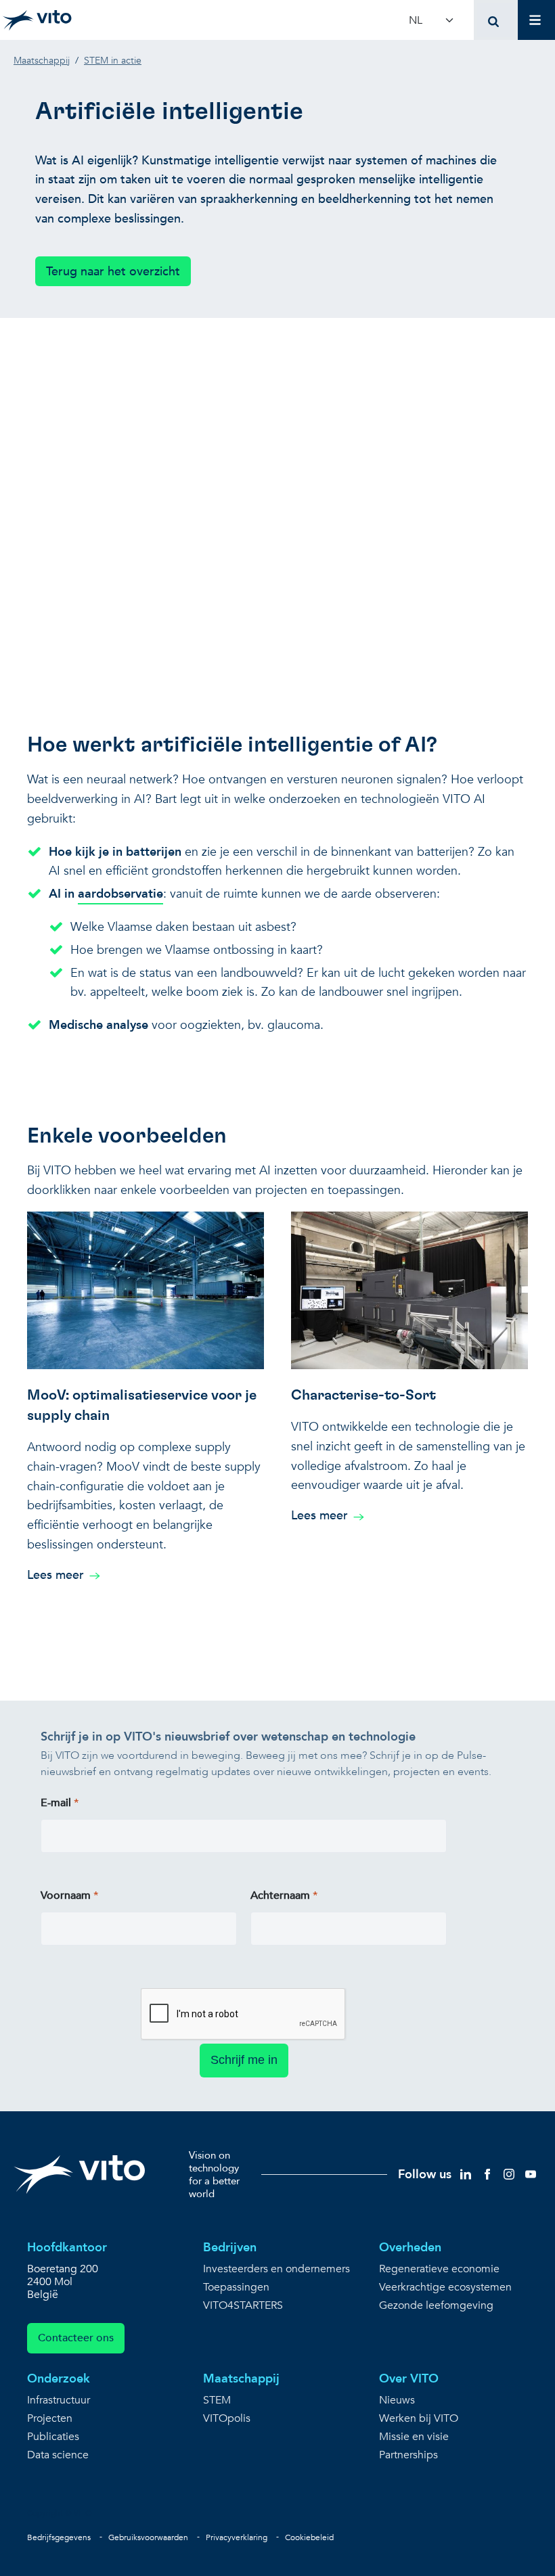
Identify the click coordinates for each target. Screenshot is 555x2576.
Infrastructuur (59, 2400)
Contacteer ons (76, 2338)
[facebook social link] (487, 2174)
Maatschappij (241, 2379)
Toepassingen (236, 2287)
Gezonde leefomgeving (436, 2306)
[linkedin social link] (466, 2174)
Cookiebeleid (309, 2537)
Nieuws (397, 2400)
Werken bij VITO (419, 2419)
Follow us (425, 2175)
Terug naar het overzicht (113, 272)
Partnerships (408, 2455)
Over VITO (409, 2379)
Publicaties (53, 2437)
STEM (217, 2400)
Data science (58, 2455)
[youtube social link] (531, 2174)
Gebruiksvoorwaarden (148, 2537)
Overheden (410, 2248)
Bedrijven (230, 2248)
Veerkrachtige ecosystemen (445, 2287)
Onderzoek (59, 2379)
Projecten (50, 2419)
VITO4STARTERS (243, 2306)
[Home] (37, 20)
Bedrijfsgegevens (59, 2537)
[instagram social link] (509, 2174)
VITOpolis (227, 2419)
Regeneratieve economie (439, 2269)
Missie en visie (414, 2437)
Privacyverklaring (237, 2537)
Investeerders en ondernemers (276, 2269)
